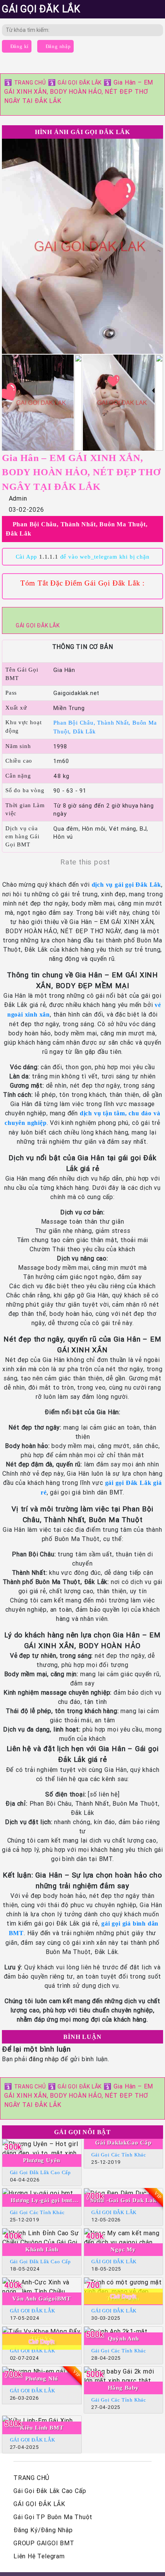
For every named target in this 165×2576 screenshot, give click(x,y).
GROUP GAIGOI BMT (44, 2543)
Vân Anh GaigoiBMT (42, 2299)
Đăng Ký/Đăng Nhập (43, 2530)
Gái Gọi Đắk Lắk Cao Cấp (40, 2172)
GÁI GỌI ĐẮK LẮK (80, 83)
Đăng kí (19, 46)
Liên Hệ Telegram (39, 2556)
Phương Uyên (42, 2160)
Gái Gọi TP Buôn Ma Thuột (53, 2517)
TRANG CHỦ (30, 83)
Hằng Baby (123, 2388)
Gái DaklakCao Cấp (123, 2143)
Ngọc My (123, 2249)
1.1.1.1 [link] (49, 557)
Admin (18, 498)
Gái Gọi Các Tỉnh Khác (119, 2155)
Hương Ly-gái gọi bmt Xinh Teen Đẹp (42, 2201)
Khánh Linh (42, 2249)
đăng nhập (44, 2059)
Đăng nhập (58, 46)
